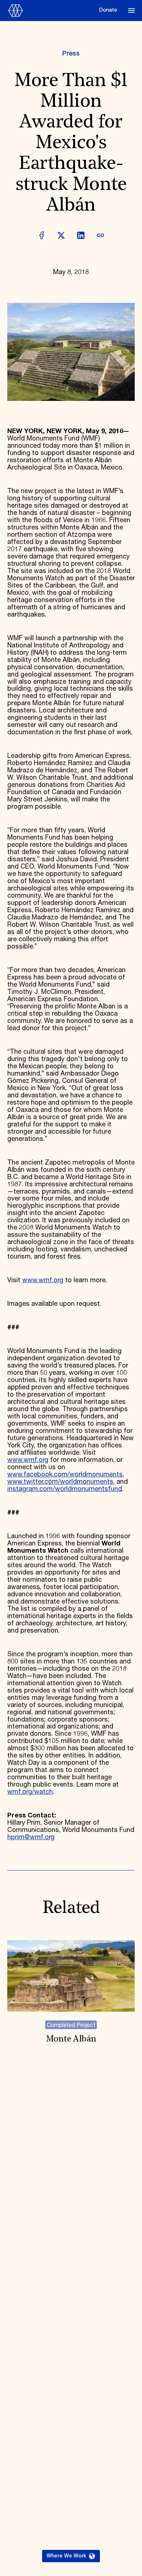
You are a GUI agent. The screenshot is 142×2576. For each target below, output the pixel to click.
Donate (108, 10)
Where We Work (66, 2556)
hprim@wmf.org (31, 1837)
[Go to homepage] (51, 11)
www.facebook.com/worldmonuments (65, 1475)
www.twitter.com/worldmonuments (60, 1482)
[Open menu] (131, 11)
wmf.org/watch (30, 1792)
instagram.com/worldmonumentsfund (65, 1489)
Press (71, 54)
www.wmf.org (43, 1280)
